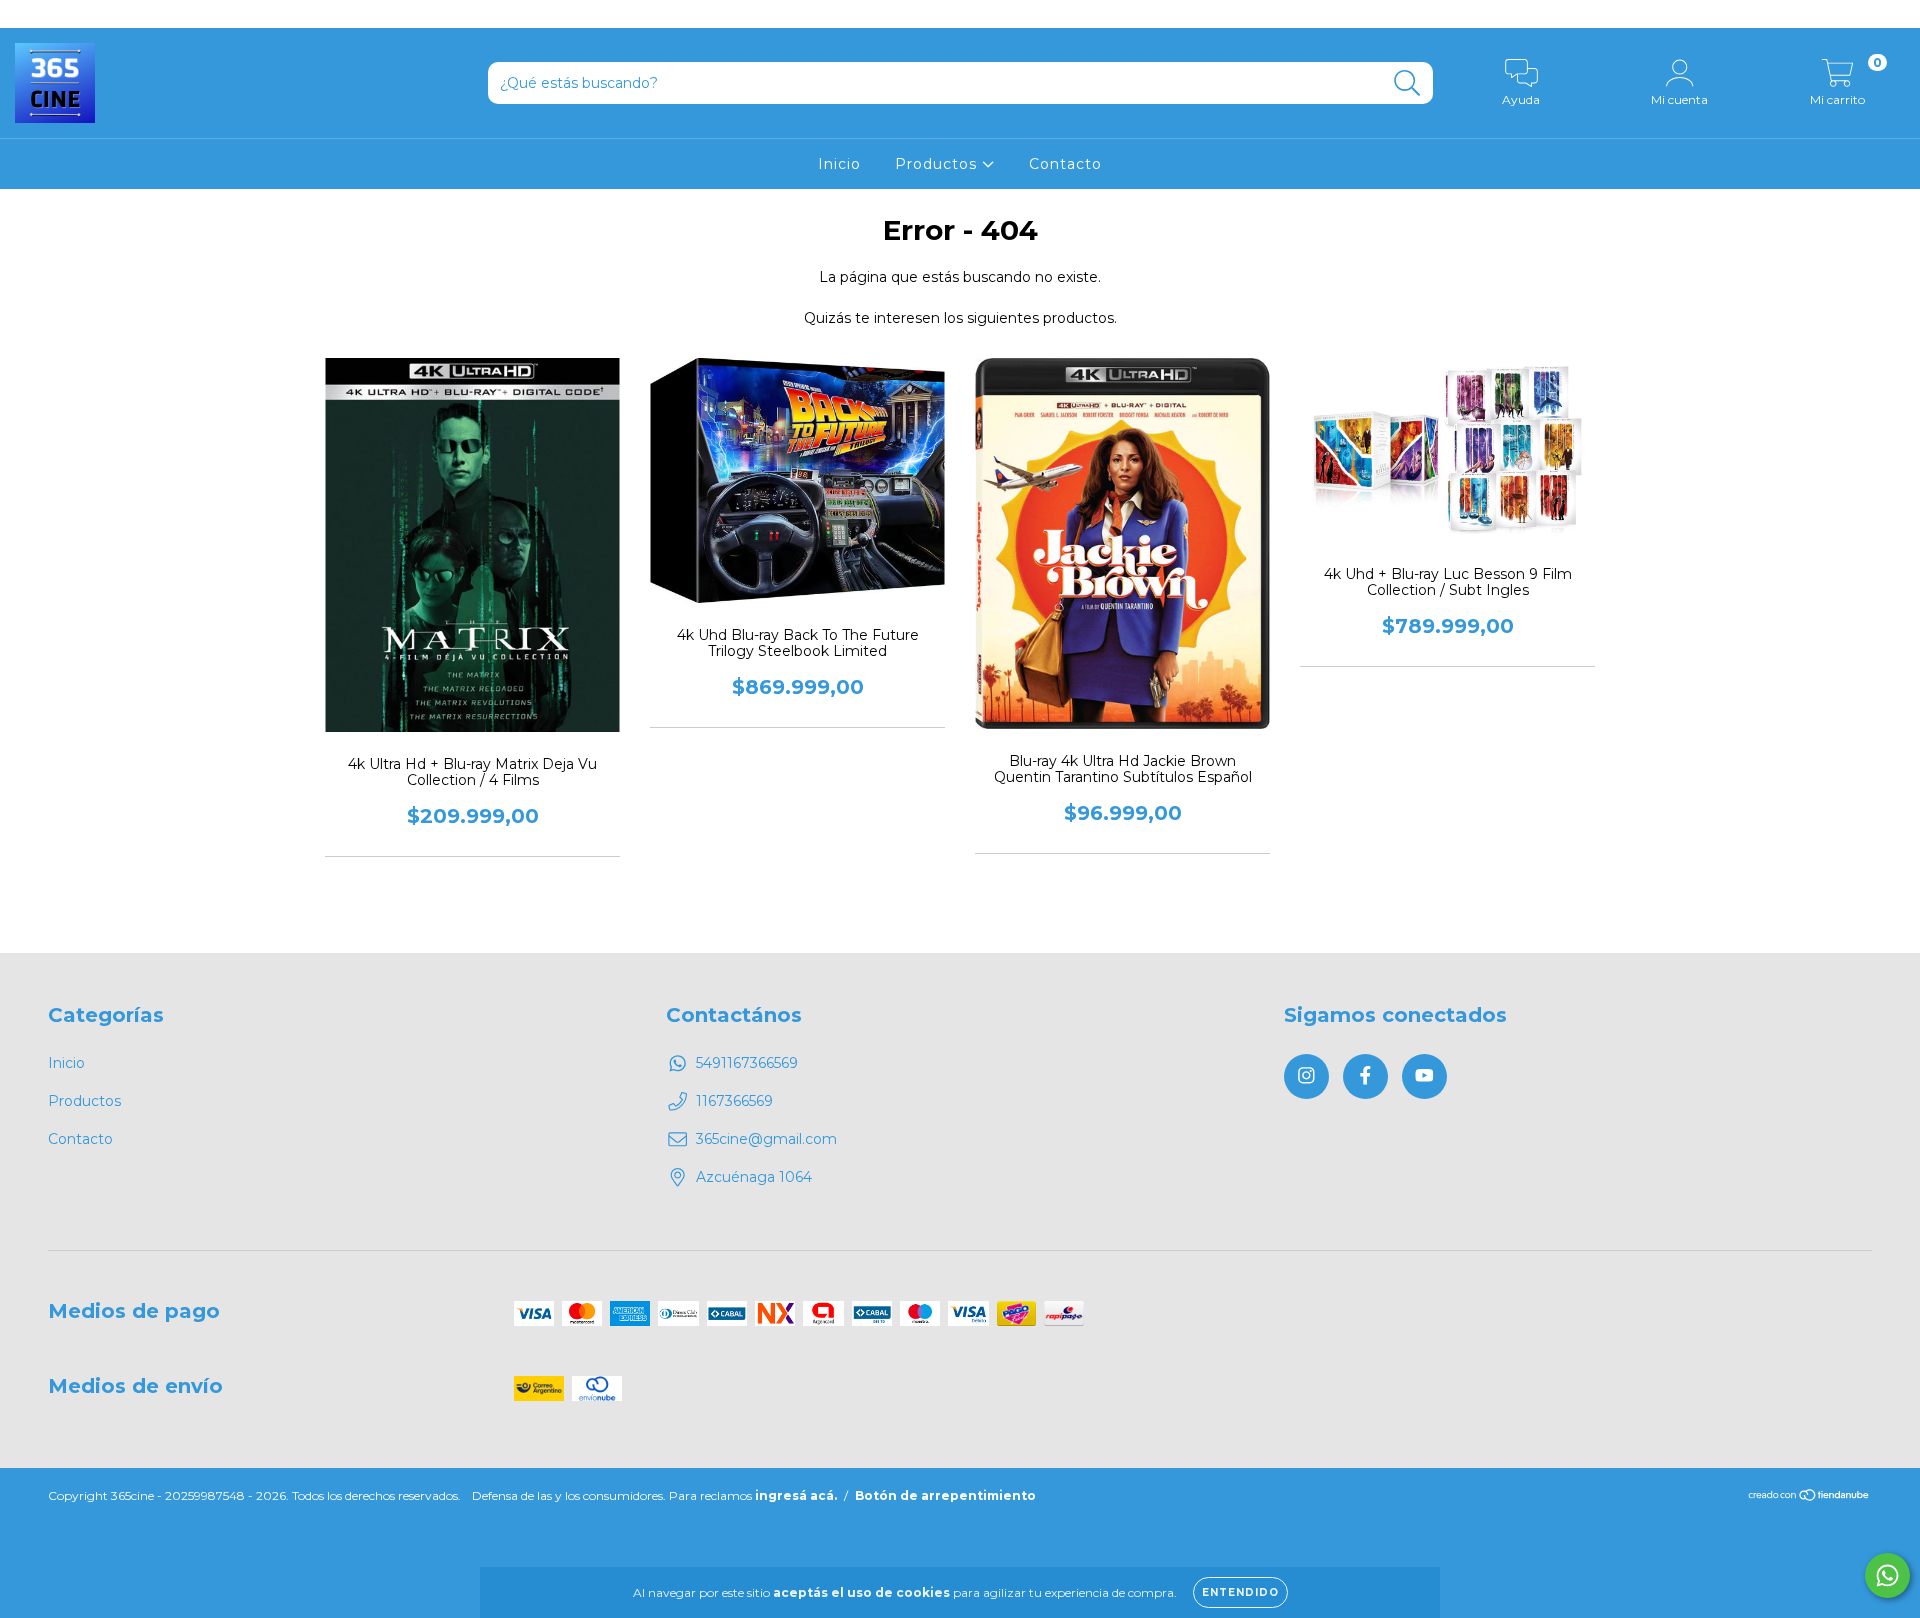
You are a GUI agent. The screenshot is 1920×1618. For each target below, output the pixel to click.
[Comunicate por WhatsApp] (1887, 1575)
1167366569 (734, 1101)
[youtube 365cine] (89, 14)
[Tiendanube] (1809, 1497)
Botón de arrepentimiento (945, 1495)
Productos (938, 164)
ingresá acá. (796, 1495)
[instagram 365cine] (30, 14)
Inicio (839, 164)
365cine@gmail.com (766, 1139)
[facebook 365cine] (60, 14)
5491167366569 (747, 1063)
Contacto (1065, 164)
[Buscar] (1407, 83)
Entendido (1240, 1592)
